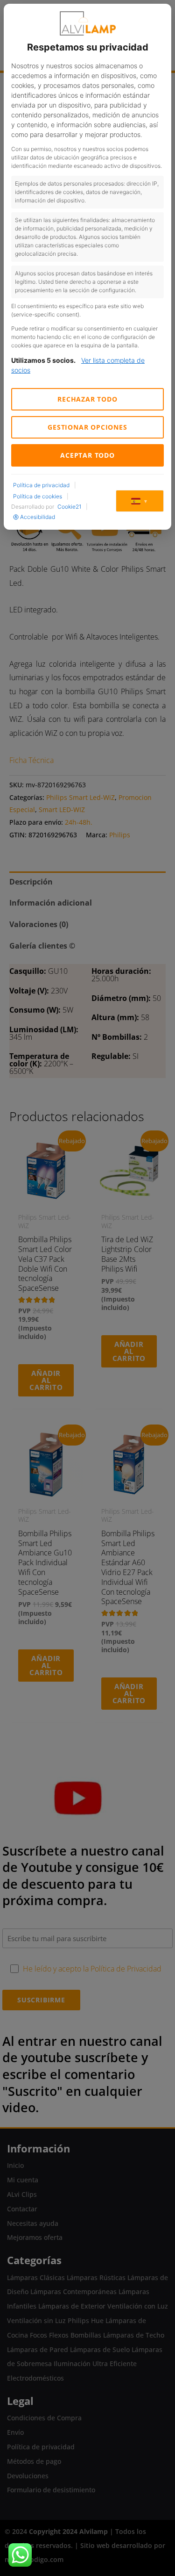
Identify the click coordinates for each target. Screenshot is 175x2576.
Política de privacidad (41, 485)
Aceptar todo (87, 455)
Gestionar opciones (87, 427)
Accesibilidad (38, 517)
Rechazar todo (87, 399)
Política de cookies (38, 496)
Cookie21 (69, 507)
